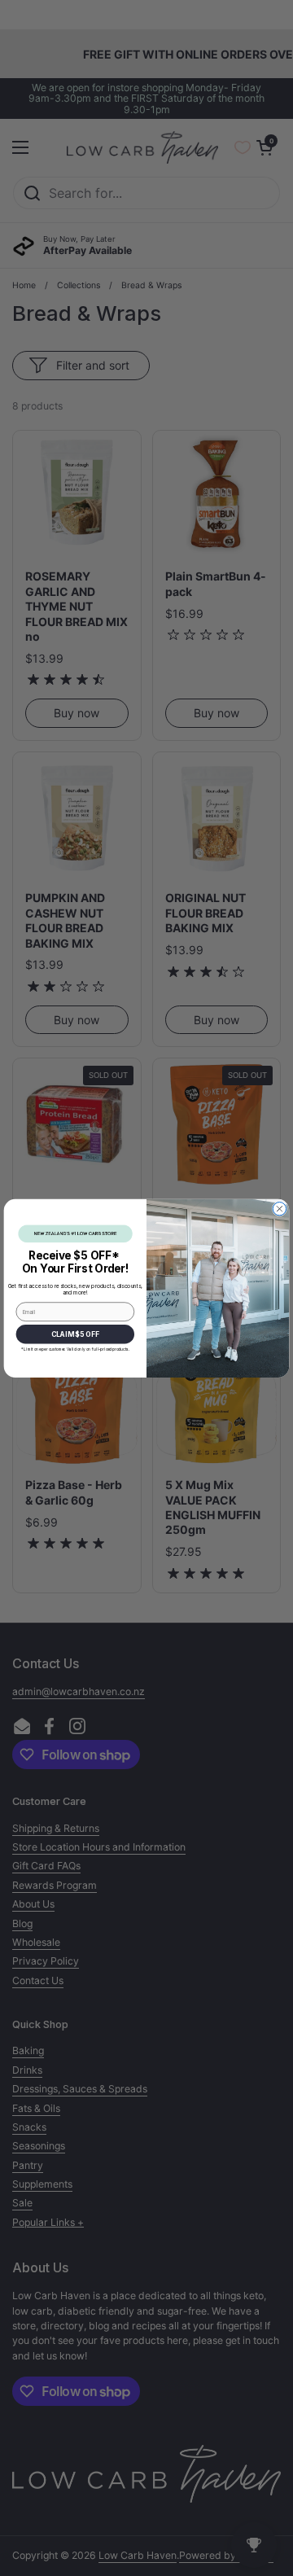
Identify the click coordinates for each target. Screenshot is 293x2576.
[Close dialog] (279, 1208)
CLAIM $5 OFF (75, 1334)
